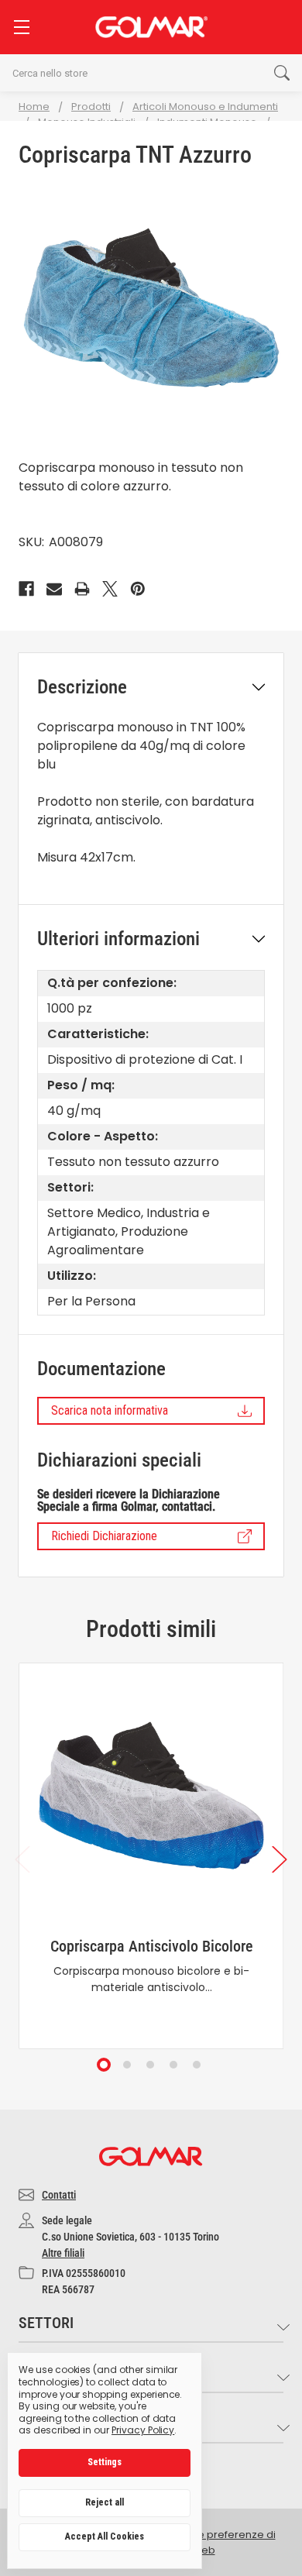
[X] (110, 589)
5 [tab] (197, 2065)
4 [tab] (174, 2065)
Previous (22, 1859)
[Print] (82, 589)
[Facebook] (26, 589)
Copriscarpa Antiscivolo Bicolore (151, 1946)
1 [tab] (105, 2065)
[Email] (54, 589)
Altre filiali (63, 2253)
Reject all (105, 2502)
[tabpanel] (151, 1856)
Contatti (59, 2195)
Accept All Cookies (105, 2536)
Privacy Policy (143, 2430)
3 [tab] (151, 2065)
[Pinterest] (138, 589)
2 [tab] (128, 2065)
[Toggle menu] (21, 27)
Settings (105, 2462)
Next (280, 1859)
